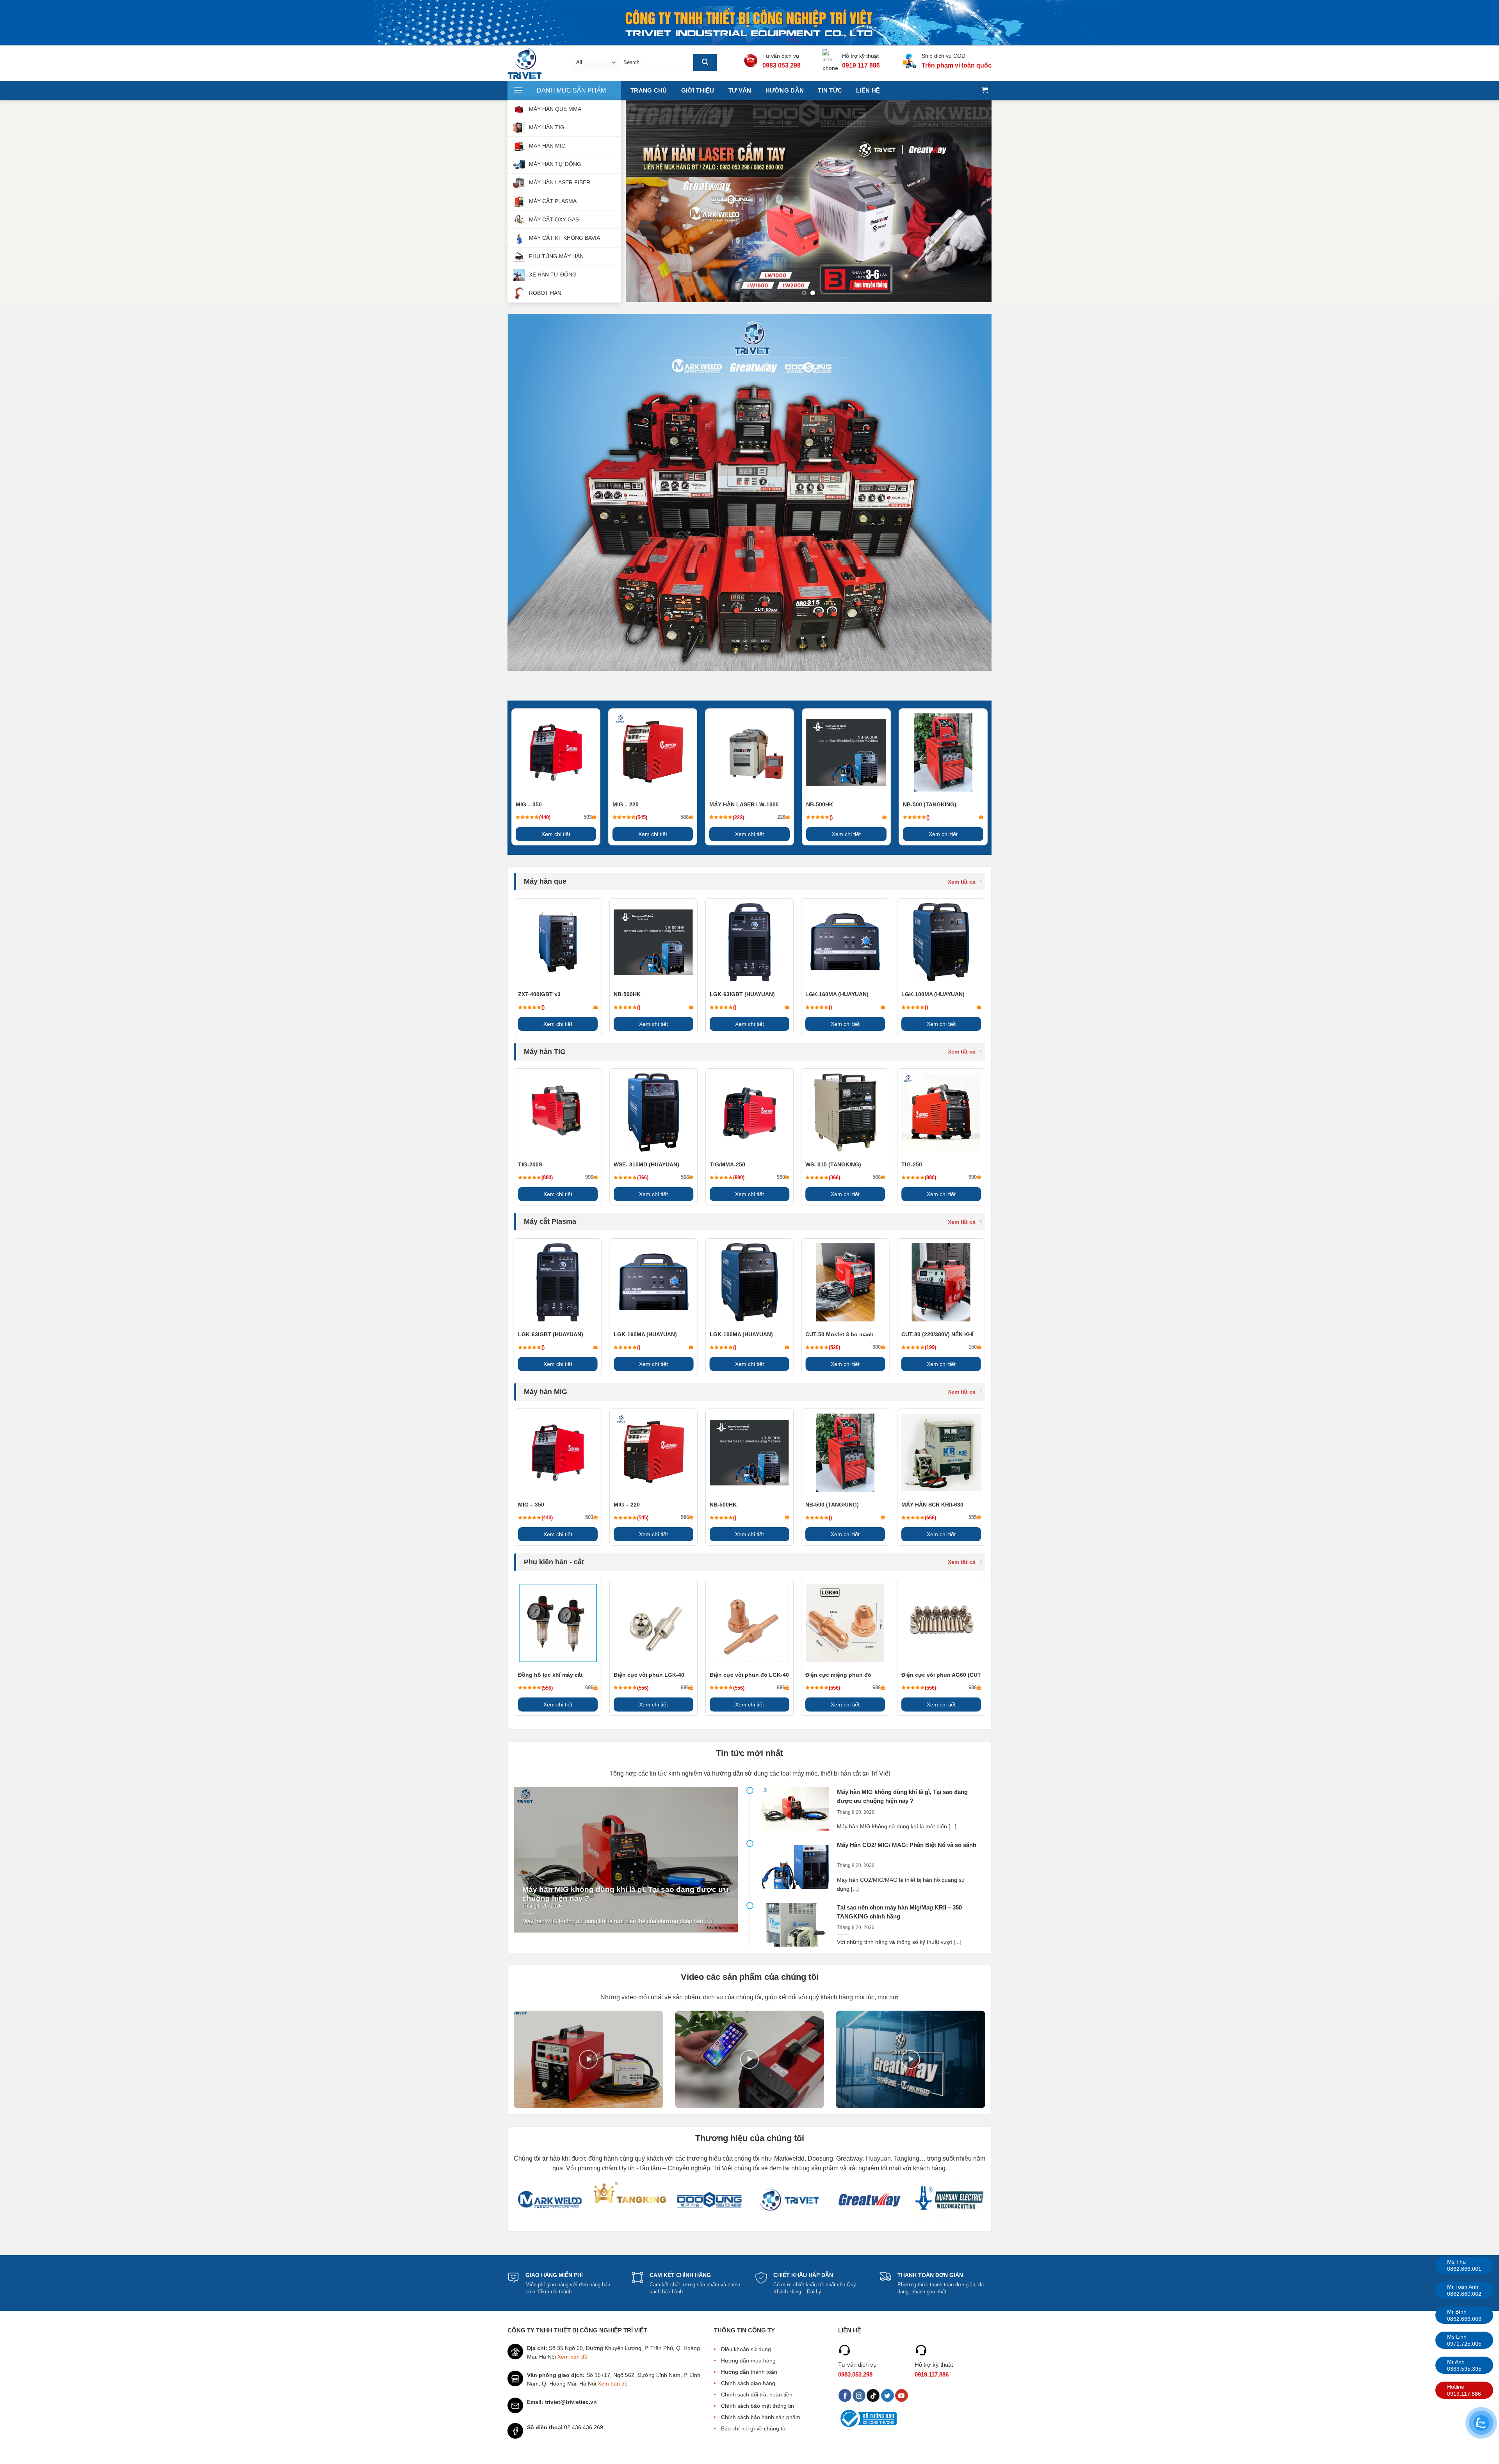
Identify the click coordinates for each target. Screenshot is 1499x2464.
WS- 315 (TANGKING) (833, 1164)
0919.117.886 (932, 2374)
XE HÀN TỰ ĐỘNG (553, 275)
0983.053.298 (855, 2374)
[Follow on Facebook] (845, 2396)
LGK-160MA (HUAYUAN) (837, 994)
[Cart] (984, 91)
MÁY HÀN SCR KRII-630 (932, 1505)
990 (589, 1177)
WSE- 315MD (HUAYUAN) (646, 1164)
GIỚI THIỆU (698, 90)
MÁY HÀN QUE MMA (555, 109)
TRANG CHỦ (649, 90)
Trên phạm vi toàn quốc (957, 65)
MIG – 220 (626, 804)
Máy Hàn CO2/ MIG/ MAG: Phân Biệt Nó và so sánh (907, 1845)
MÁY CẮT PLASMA (553, 201)
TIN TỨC (830, 90)
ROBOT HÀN (545, 293)
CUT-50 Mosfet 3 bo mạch (839, 1334)
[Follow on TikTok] (873, 2396)
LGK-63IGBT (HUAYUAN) (742, 994)
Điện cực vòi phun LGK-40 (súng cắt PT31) (649, 1675)
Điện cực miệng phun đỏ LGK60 (838, 1675)
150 (973, 1347)
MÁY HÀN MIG (547, 146)
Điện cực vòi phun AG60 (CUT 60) (941, 1675)
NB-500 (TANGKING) (930, 804)
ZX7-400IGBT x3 (539, 994)
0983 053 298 (782, 65)
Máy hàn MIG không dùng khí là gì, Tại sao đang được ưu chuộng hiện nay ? (625, 1894)
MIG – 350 (529, 804)
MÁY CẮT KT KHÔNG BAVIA (564, 238)
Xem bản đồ (572, 2357)
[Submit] (705, 62)
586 (685, 817)
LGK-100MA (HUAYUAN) (933, 994)
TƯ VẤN (740, 90)
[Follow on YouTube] (902, 2396)
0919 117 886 (861, 65)
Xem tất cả (962, 882)
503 (588, 817)
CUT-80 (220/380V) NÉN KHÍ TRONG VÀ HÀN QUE (937, 1335)
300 (877, 1347)
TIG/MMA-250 (727, 1164)
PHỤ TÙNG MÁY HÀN (556, 256)
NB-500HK (820, 804)
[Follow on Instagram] (859, 2396)
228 (781, 817)
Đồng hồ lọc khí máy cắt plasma (550, 1675)
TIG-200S (530, 1164)
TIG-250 (912, 1164)
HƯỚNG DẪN (785, 90)
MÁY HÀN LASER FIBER (560, 182)
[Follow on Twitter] (887, 2396)
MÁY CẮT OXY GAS (554, 219)
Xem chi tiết (556, 834)
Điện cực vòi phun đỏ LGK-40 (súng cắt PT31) (749, 1675)
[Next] (974, 201)
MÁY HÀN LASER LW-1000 (744, 804)
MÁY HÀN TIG (547, 127)
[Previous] (643, 201)
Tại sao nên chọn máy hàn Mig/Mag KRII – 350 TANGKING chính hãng (899, 1912)
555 (973, 1517)
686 (589, 1688)
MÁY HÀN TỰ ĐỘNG (555, 164)
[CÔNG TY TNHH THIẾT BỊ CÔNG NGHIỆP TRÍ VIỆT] (534, 63)
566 (685, 1177)
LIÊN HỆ (868, 90)
